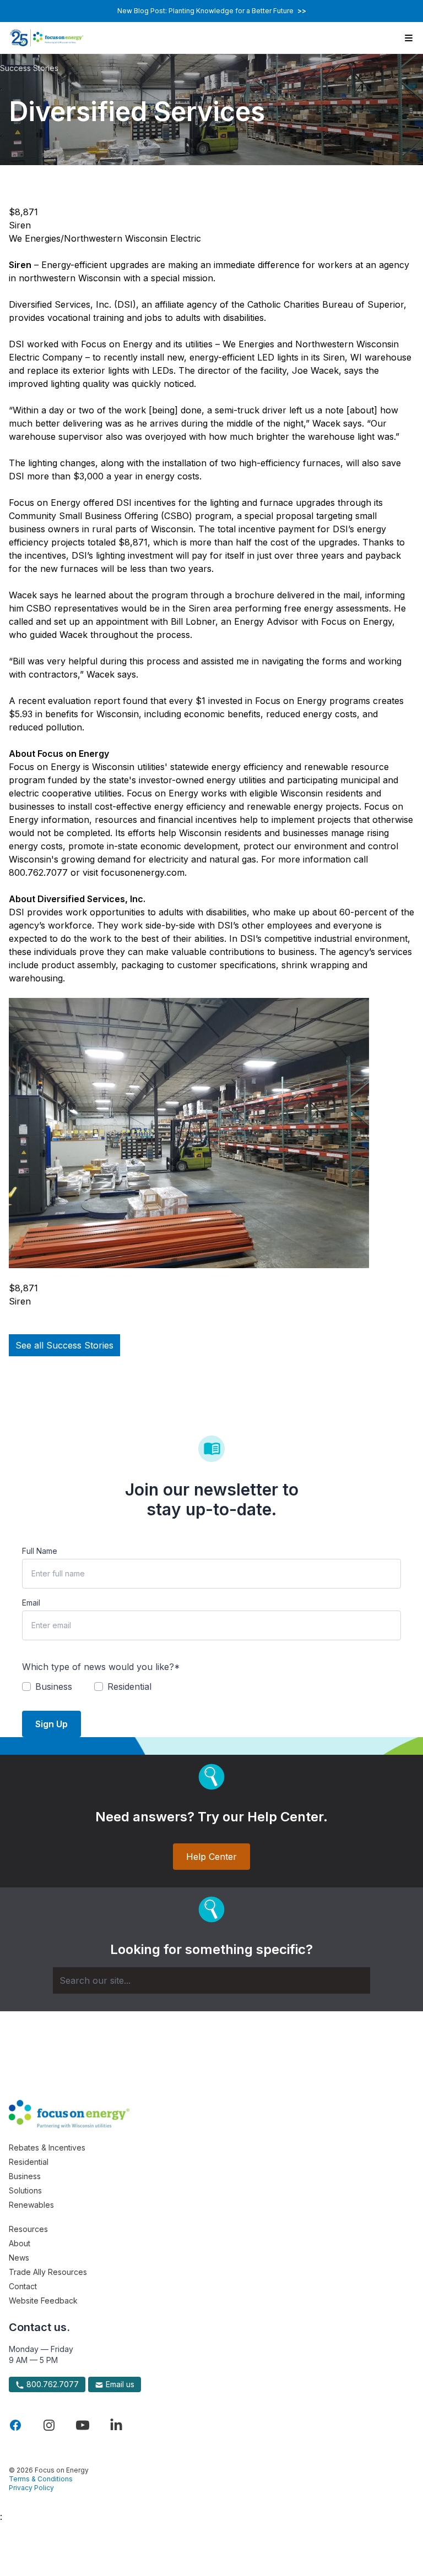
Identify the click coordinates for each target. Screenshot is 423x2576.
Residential (29, 2162)
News (19, 2258)
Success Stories (29, 68)
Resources (28, 2229)
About (20, 2243)
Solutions (25, 2190)
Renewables (31, 2205)
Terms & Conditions (41, 2479)
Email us (119, 2384)
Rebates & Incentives (47, 2147)
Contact (23, 2286)
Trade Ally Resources (48, 2272)
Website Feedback (43, 2301)
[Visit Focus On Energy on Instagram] (49, 2425)
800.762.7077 (51, 2384)
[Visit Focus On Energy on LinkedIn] (116, 2425)
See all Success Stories (64, 1345)
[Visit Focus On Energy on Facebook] (15, 2425)
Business (25, 2176)
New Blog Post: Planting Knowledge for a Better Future (212, 11)
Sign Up (51, 1724)
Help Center (211, 1857)
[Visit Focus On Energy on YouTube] (83, 2425)
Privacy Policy (31, 2488)
